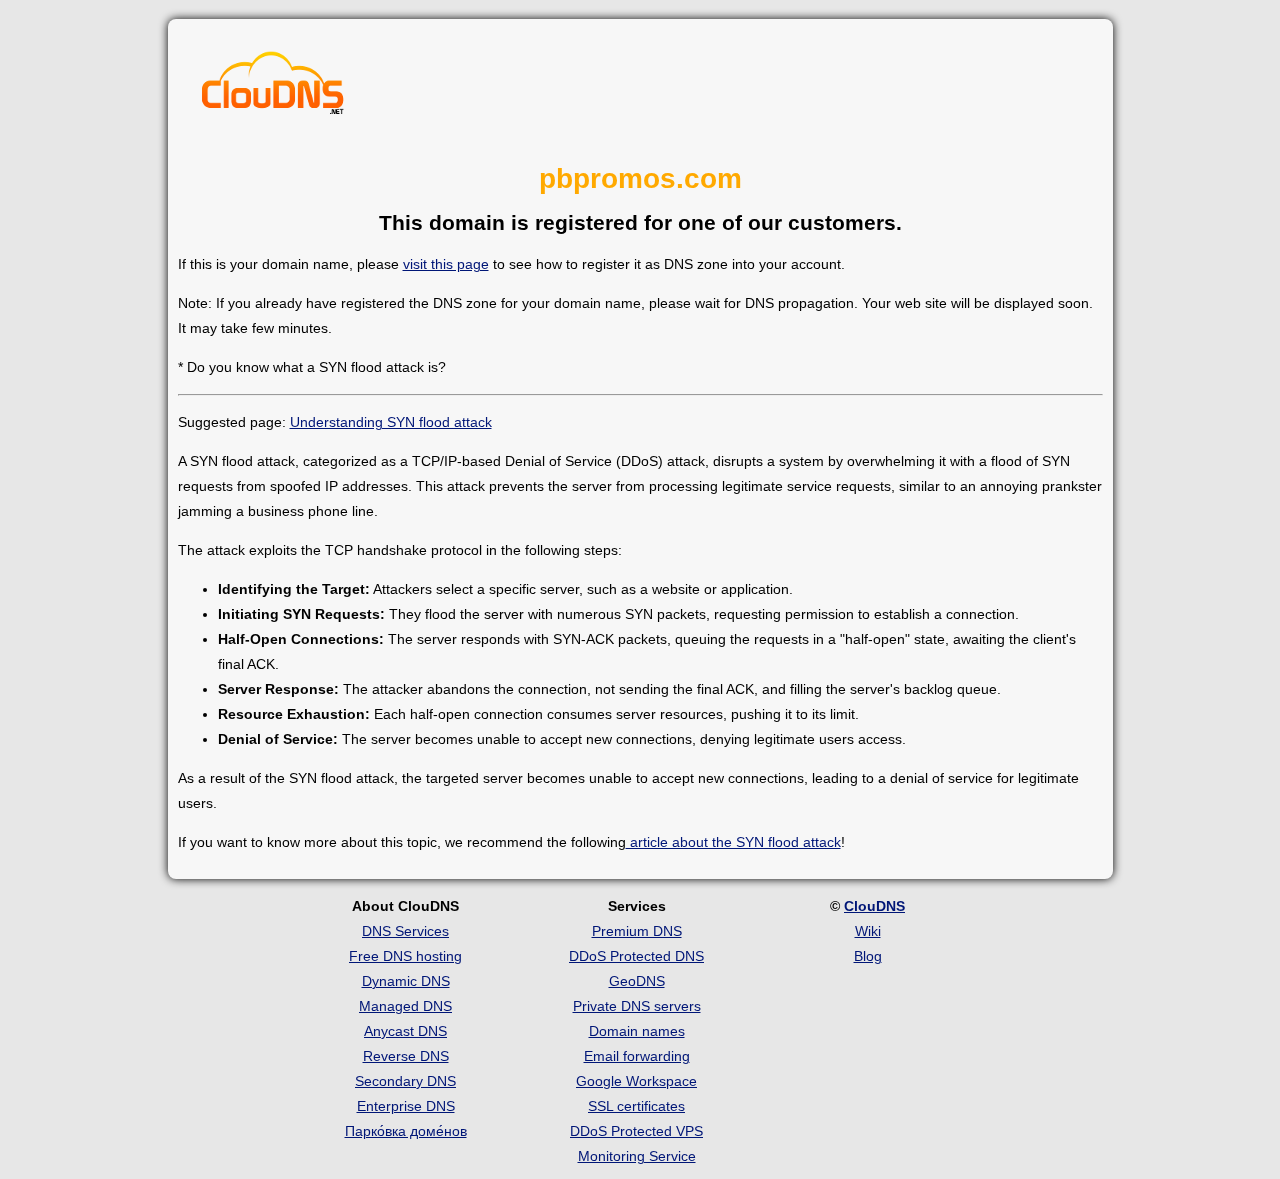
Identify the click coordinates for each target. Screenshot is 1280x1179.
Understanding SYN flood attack (391, 422)
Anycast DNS (405, 1031)
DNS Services (405, 931)
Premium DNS (637, 931)
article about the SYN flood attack (733, 842)
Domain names (637, 1031)
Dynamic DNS (406, 981)
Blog (868, 956)
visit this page (446, 264)
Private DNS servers (637, 1006)
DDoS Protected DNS (636, 956)
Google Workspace (636, 1081)
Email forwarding (637, 1056)
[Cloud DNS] (273, 88)
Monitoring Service (637, 1156)
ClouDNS (874, 906)
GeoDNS (637, 981)
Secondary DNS (405, 1081)
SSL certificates (636, 1106)
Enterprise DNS (406, 1106)
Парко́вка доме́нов (406, 1131)
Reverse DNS (406, 1056)
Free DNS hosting (405, 956)
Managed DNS (405, 1006)
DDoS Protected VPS (636, 1131)
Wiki (868, 931)
